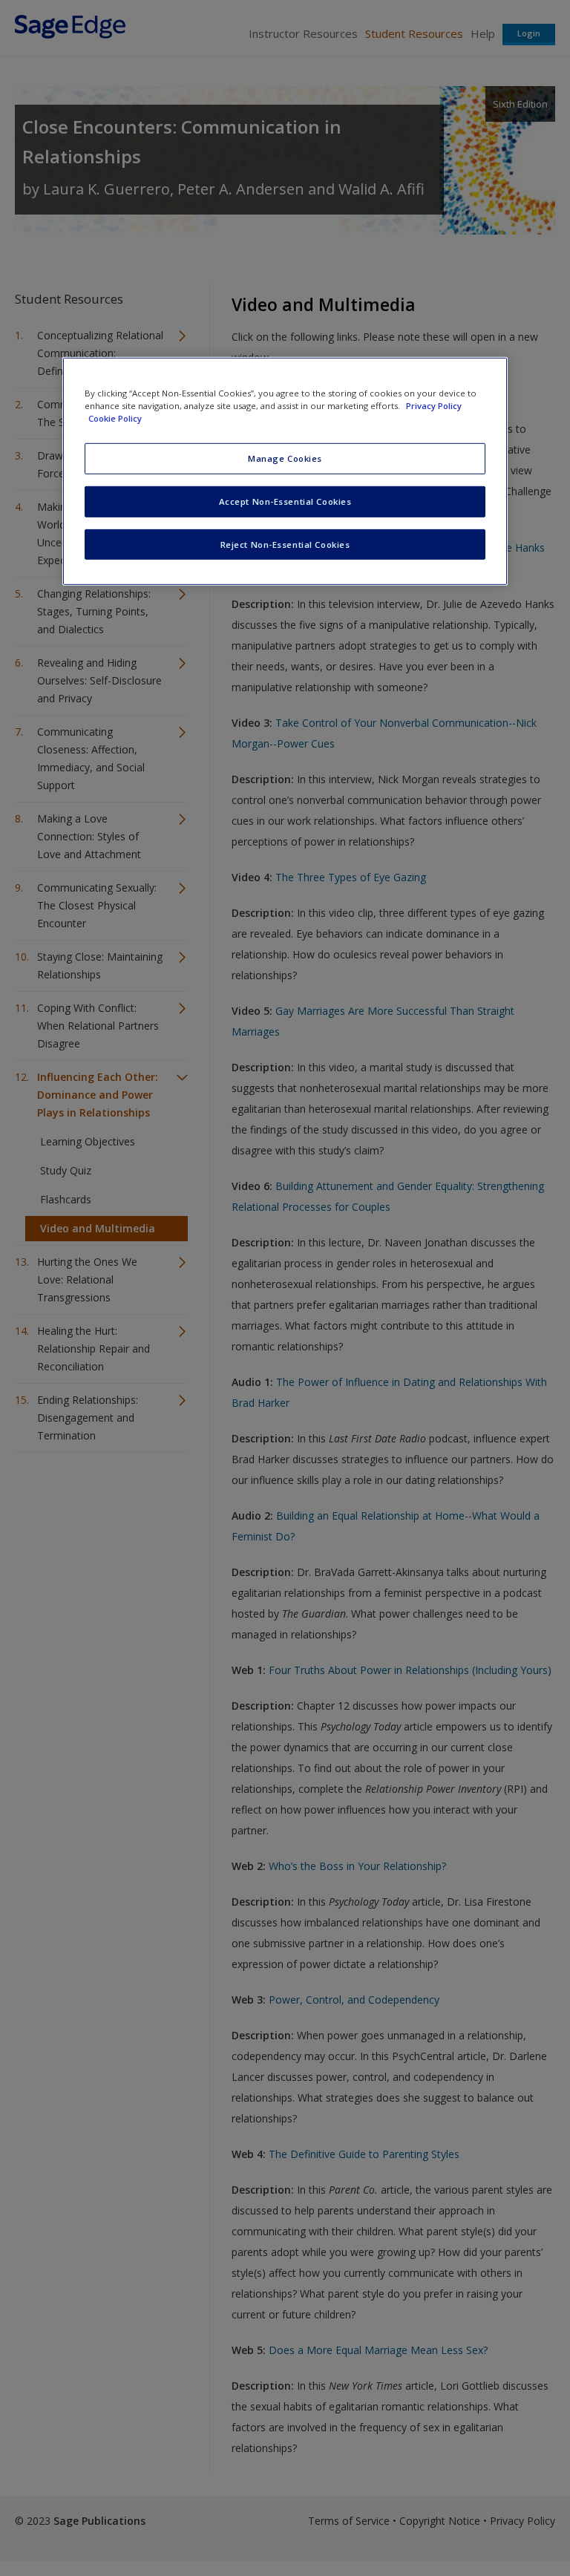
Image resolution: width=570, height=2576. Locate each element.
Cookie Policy (115, 418)
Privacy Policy (434, 405)
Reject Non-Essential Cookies (285, 544)
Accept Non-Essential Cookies (285, 501)
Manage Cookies (285, 458)
